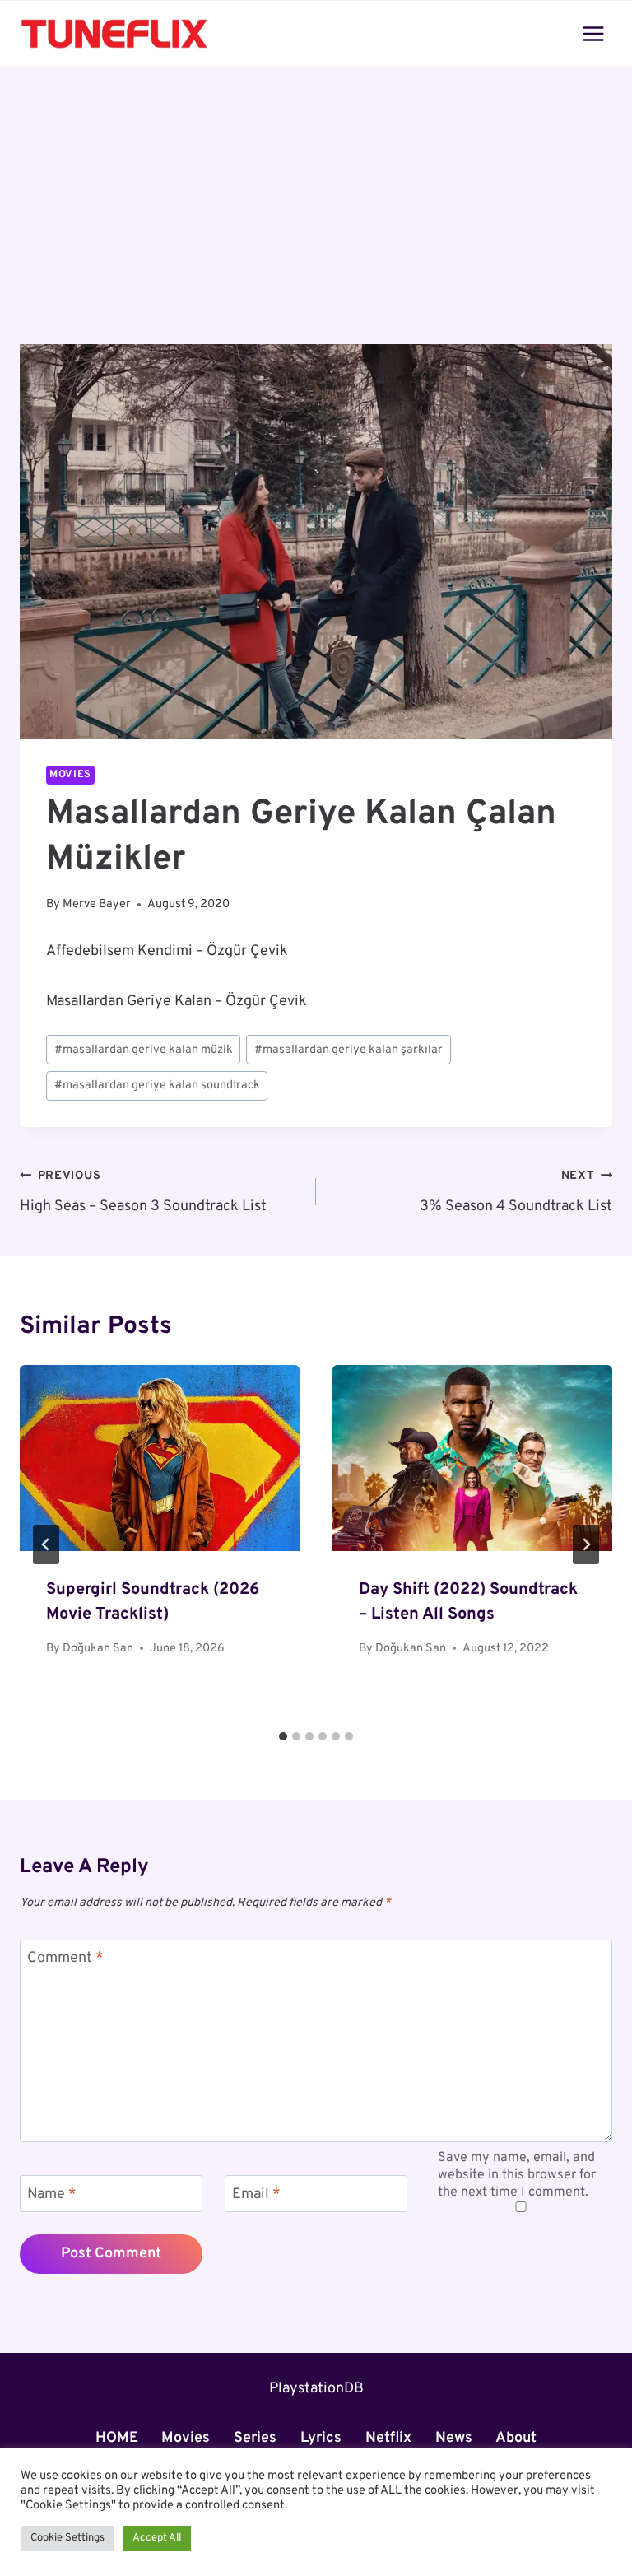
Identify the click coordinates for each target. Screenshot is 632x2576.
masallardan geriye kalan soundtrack (157, 1085)
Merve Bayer (97, 904)
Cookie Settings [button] (67, 2538)
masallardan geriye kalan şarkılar (349, 1050)
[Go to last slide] (46, 1544)
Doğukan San (98, 1649)
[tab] (283, 1736)
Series (255, 2438)
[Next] (586, 1544)
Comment (65, 1958)
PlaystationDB (316, 2389)
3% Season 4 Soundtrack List (516, 1192)
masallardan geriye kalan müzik (144, 1050)
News (454, 2438)
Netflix (388, 2438)
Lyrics (321, 2438)
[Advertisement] (316, 222)
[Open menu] (593, 33)
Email (256, 2194)
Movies (70, 775)
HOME (117, 2438)
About (516, 2438)
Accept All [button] (157, 2538)
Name (52, 2194)
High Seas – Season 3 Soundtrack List (143, 1192)
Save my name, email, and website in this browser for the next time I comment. (517, 2175)
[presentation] (160, 1458)
